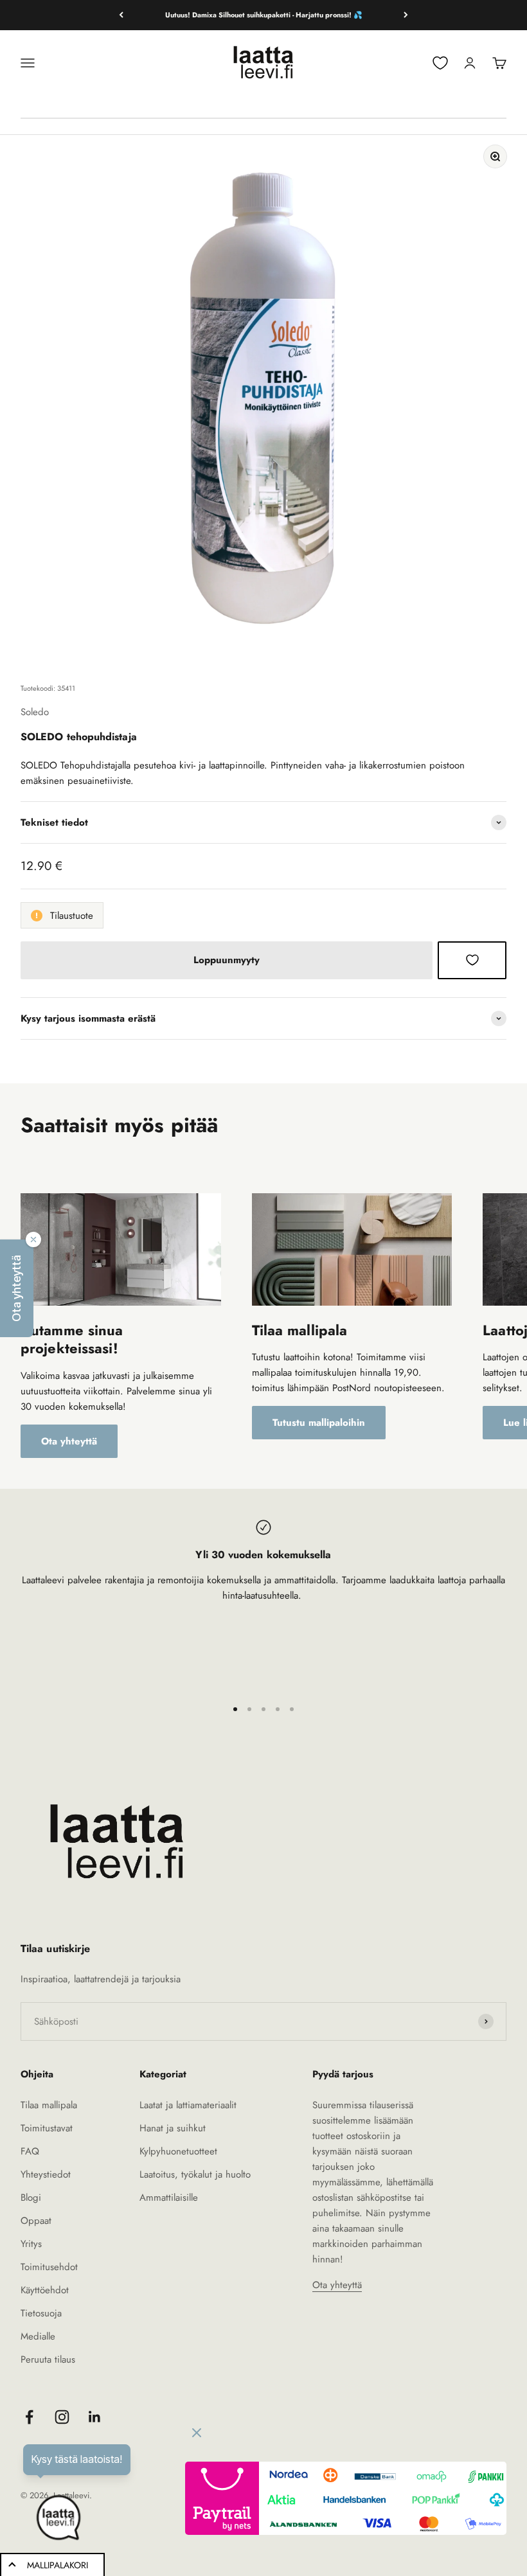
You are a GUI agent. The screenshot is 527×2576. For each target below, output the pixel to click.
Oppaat (36, 2221)
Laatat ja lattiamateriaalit (188, 2105)
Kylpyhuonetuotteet (178, 2151)
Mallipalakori (58, 2565)
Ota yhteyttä (69, 1441)
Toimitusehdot (49, 2267)
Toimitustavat (47, 2128)
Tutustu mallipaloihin (319, 1423)
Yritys (31, 2244)
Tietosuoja (41, 2313)
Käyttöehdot (45, 2290)
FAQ (30, 2151)
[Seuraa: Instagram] (62, 2417)
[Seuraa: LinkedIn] (95, 2417)
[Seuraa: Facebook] (29, 2417)
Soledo (35, 712)
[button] (17, 1288)
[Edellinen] (121, 15)
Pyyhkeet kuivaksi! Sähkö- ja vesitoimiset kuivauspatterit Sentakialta (263, 15)
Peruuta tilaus (48, 2359)
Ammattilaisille (169, 2198)
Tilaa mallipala (49, 2105)
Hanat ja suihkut (173, 2128)
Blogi (31, 2198)
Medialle (38, 2336)
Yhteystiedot (46, 2174)
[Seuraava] (406, 15)
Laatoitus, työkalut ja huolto (195, 2174)
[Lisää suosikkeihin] (472, 960)
